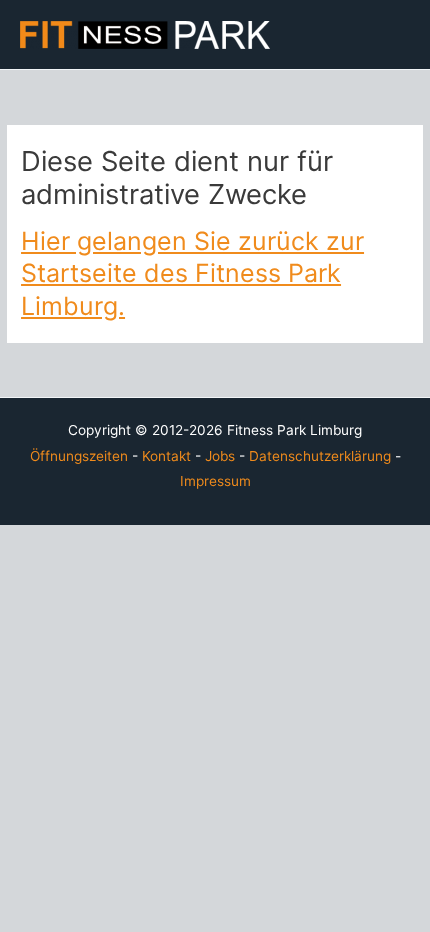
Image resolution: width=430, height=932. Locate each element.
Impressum (215, 481)
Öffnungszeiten (79, 456)
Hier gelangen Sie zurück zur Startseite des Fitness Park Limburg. (192, 273)
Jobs (220, 456)
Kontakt (166, 456)
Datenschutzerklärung (320, 456)
